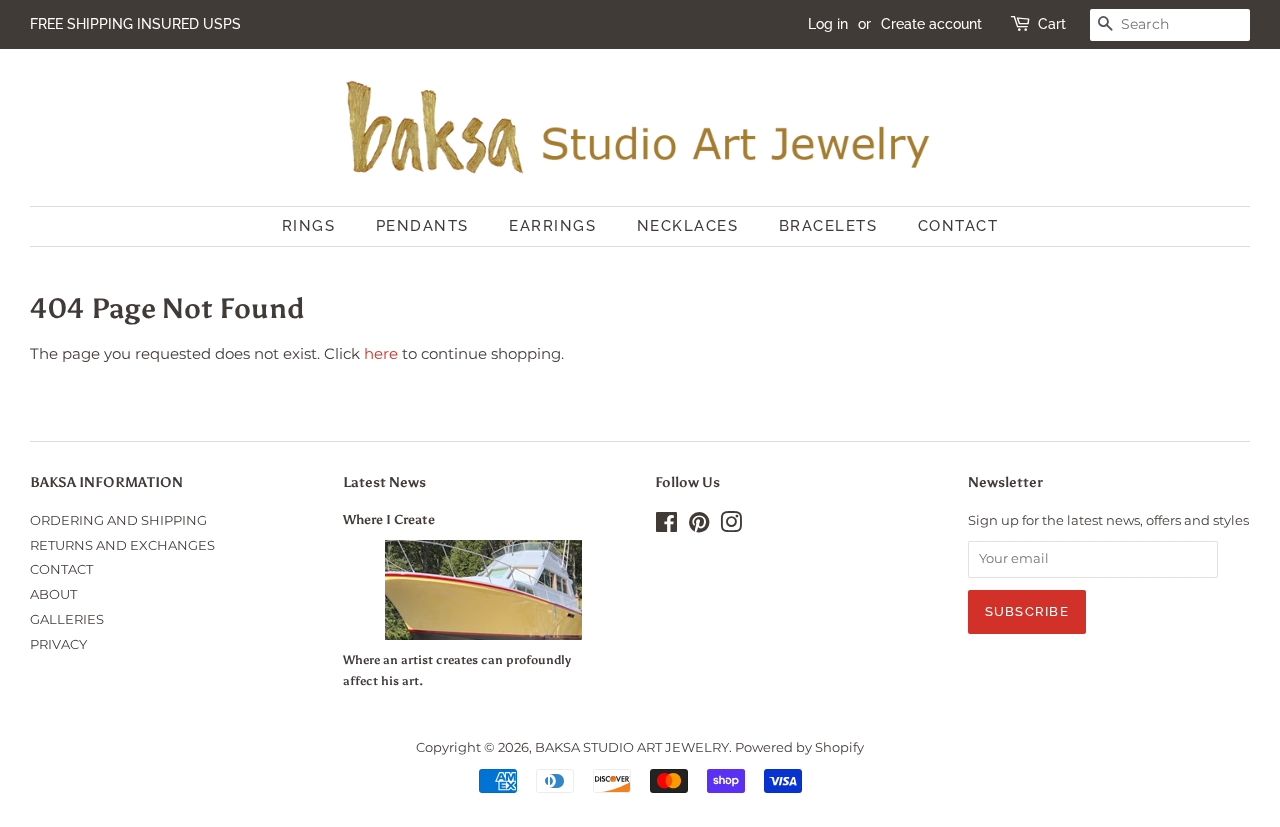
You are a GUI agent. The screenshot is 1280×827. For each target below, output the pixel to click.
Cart (1052, 24)
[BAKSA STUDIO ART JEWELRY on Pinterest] (699, 526)
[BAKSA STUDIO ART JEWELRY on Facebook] (666, 526)
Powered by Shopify (799, 747)
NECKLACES (688, 226)
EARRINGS (552, 226)
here (381, 353)
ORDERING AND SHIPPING (118, 520)
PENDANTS (422, 226)
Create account (931, 24)
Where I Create (389, 519)
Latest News (384, 482)
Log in (828, 24)
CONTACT (958, 226)
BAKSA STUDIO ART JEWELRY (632, 747)
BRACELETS (828, 226)
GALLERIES (67, 619)
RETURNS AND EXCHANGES (122, 545)
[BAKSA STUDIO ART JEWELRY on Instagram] (731, 526)
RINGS (309, 226)
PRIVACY (58, 644)
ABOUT (53, 594)
